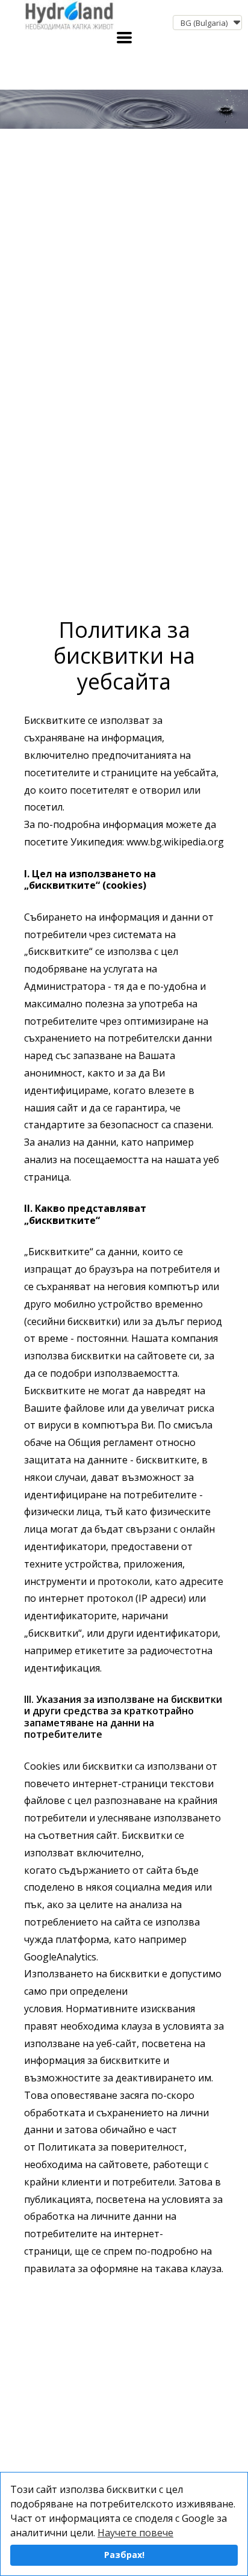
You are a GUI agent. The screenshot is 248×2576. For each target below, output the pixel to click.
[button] (207, 23)
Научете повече (135, 2533)
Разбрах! (124, 2555)
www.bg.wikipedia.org (174, 842)
